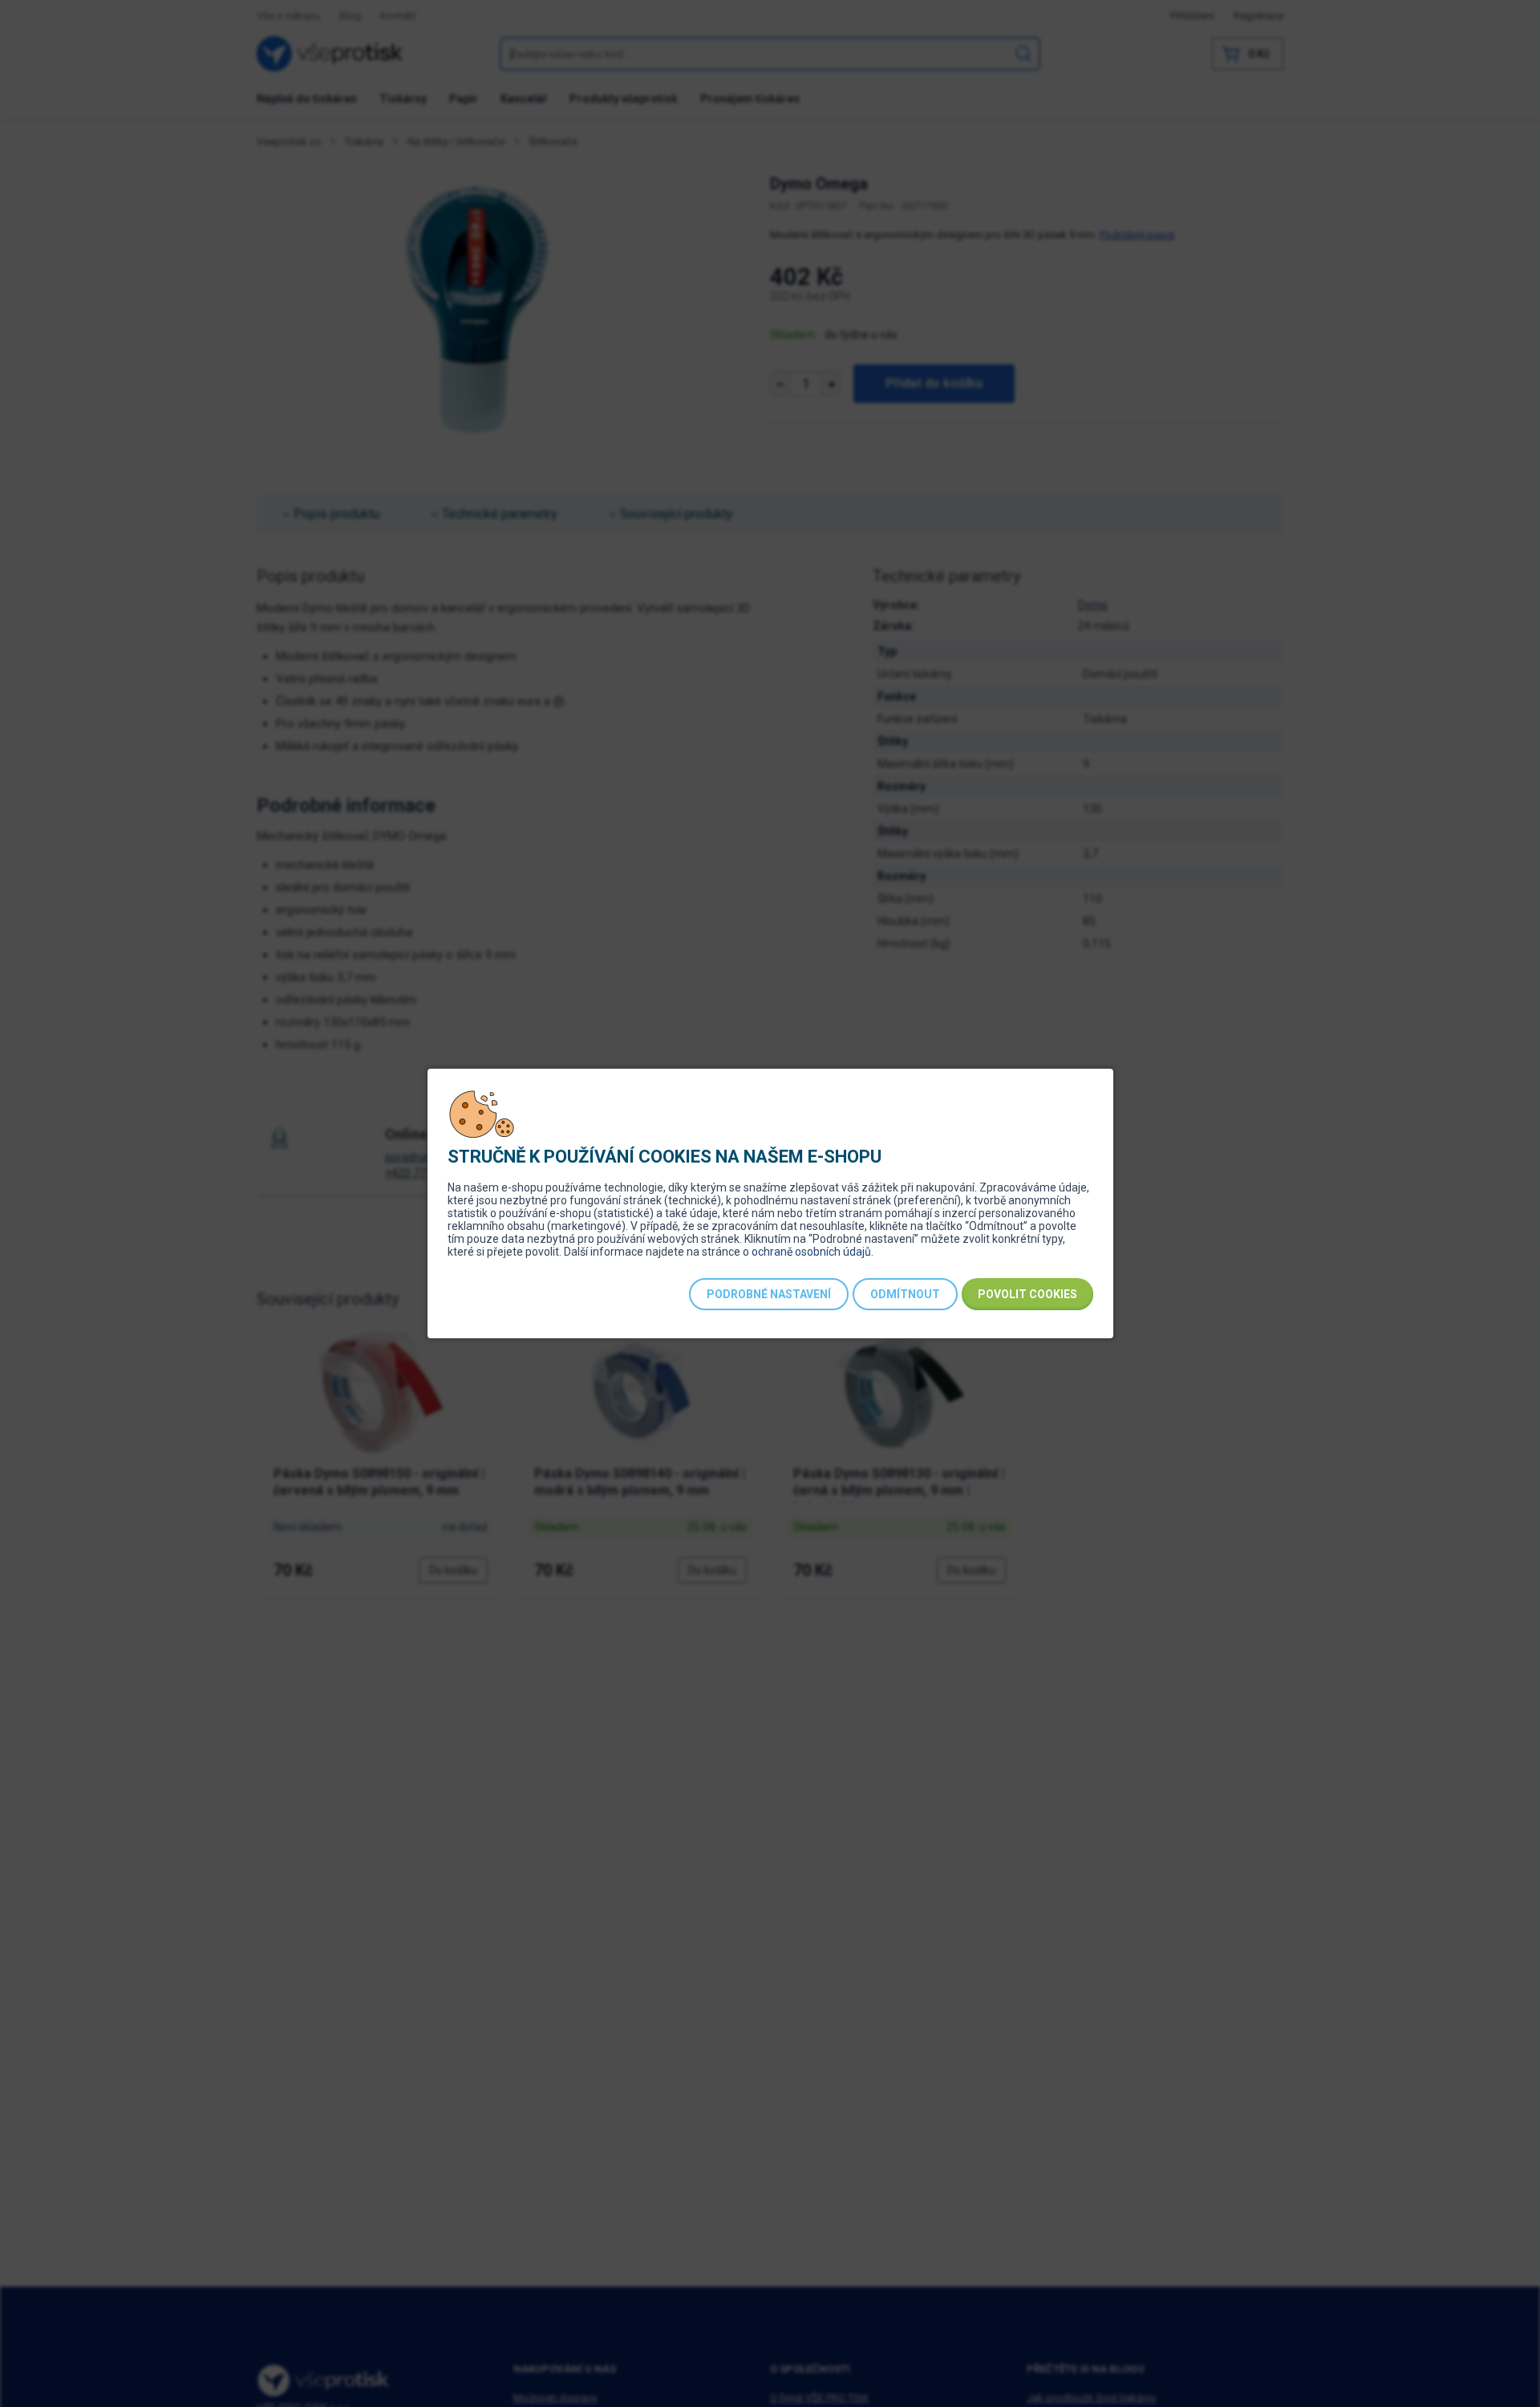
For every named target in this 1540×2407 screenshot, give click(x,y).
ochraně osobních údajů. (813, 1252)
